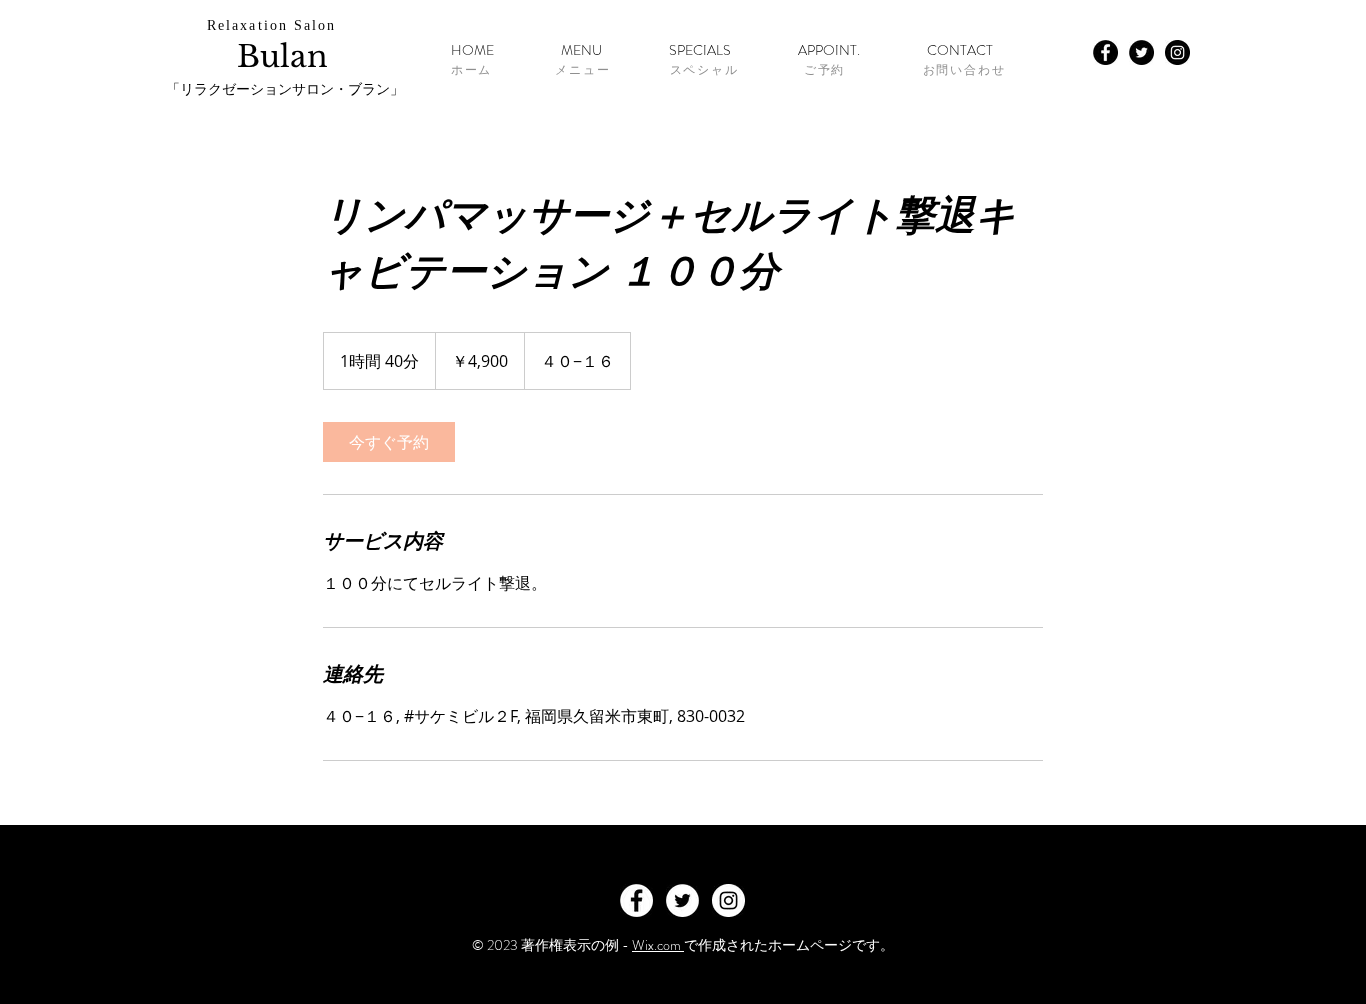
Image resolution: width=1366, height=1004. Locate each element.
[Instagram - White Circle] (728, 900)
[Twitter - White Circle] (682, 900)
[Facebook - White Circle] (636, 900)
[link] (389, 442)
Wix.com (658, 945)
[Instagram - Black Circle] (1177, 52)
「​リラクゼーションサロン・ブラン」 (285, 89)
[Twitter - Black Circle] (1141, 52)
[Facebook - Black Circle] (1105, 52)
